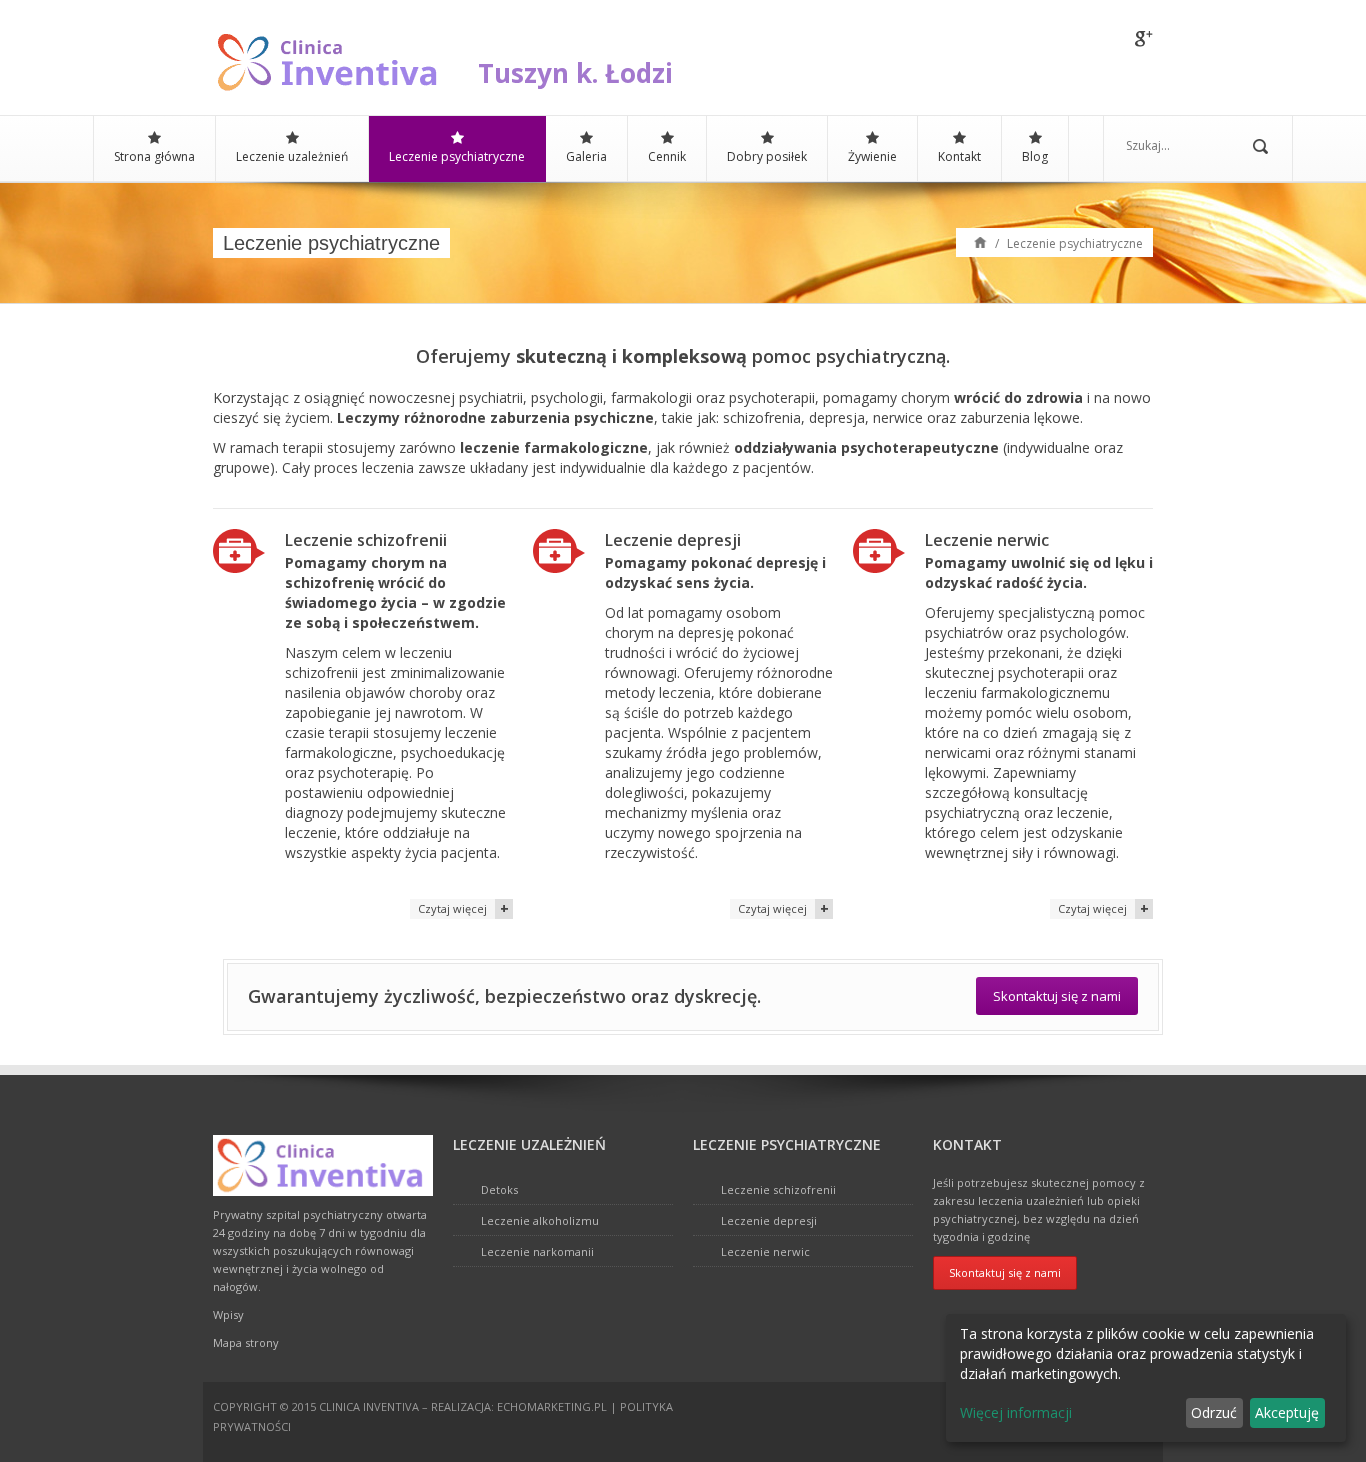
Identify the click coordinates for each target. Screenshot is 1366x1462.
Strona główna (154, 156)
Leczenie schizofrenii (778, 1189)
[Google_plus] (1144, 40)
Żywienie (872, 156)
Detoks (499, 1189)
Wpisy (228, 1314)
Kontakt (959, 156)
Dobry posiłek (767, 156)
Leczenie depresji (769, 1220)
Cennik (667, 156)
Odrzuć (1214, 1412)
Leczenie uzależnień (292, 156)
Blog (1035, 156)
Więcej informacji (1016, 1412)
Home (980, 241)
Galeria (586, 156)
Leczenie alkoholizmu (540, 1220)
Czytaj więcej (452, 908)
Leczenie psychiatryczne (457, 156)
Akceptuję (1287, 1412)
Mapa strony (246, 1342)
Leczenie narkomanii (537, 1251)
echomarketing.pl (552, 1406)
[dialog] (1146, 1378)
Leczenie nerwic (765, 1251)
